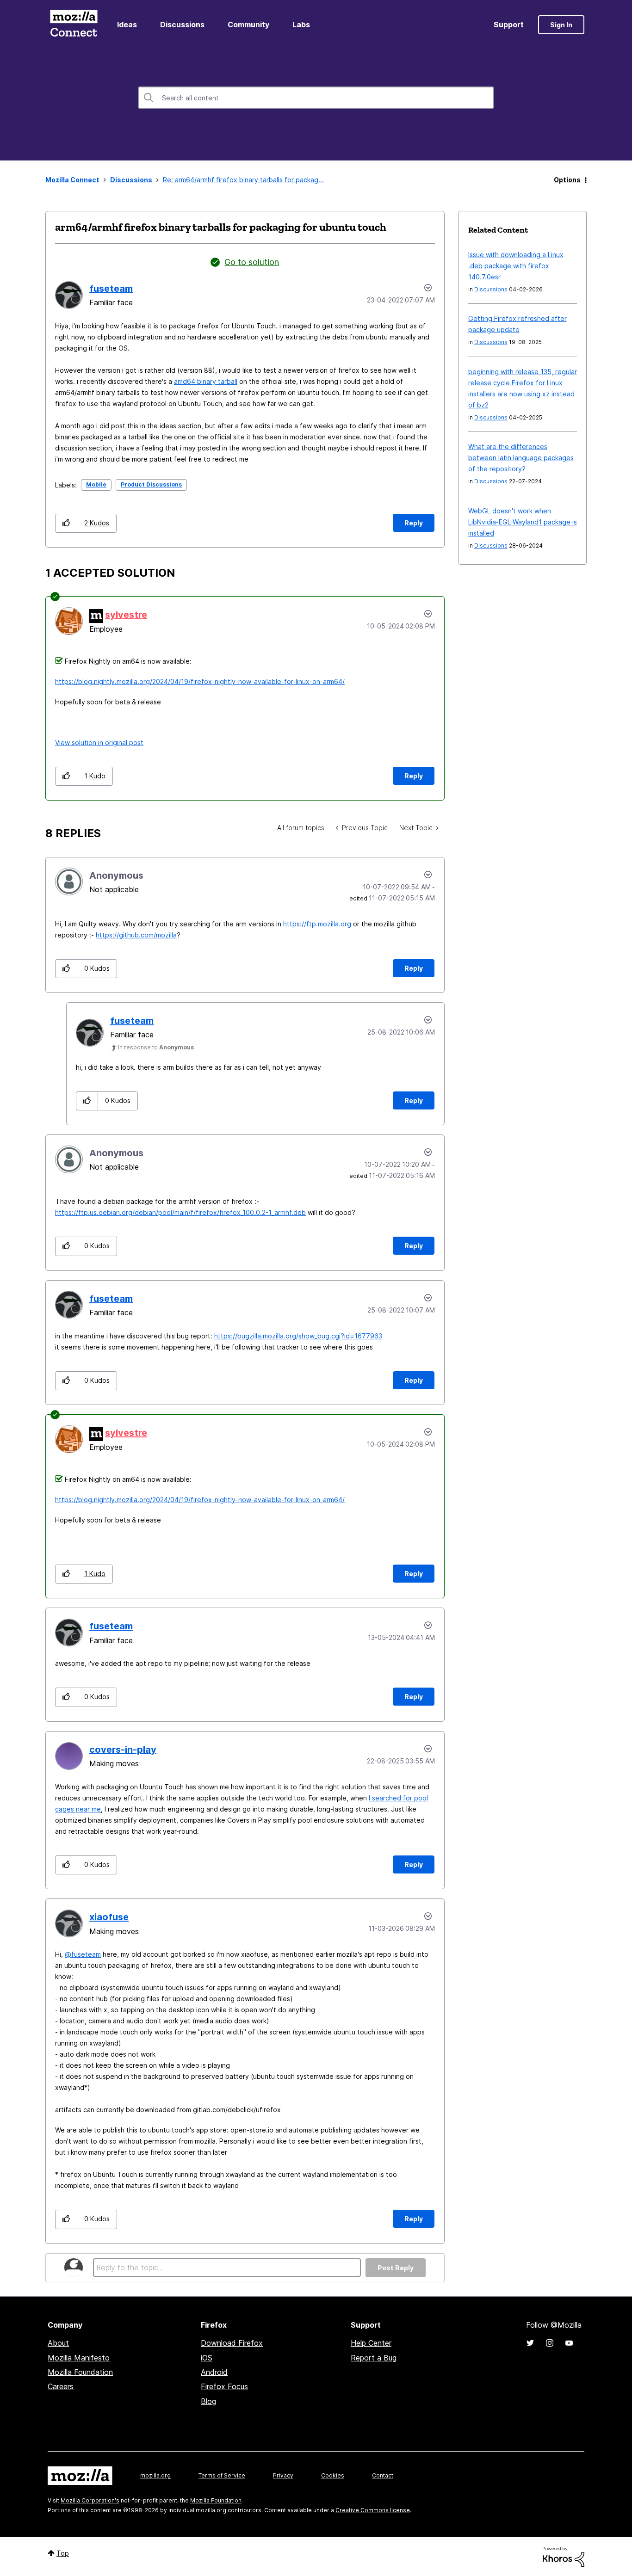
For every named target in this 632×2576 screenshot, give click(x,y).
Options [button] (567, 180)
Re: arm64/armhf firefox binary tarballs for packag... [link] (243, 180)
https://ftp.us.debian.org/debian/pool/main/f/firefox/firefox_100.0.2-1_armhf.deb (180, 1212)
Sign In (561, 25)
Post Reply (396, 2268)
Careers (61, 2386)
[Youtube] (569, 2343)
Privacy (283, 2475)
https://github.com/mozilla (136, 935)
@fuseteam (83, 1954)
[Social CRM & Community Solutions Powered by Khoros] (564, 2556)
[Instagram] (550, 2343)
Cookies (333, 2475)
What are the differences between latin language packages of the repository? (521, 458)
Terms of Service (222, 2475)
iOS (207, 2358)
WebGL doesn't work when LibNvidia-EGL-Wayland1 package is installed (523, 522)
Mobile (96, 484)
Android (214, 2372)
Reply (414, 523)
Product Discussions (151, 484)
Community (248, 25)
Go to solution (252, 262)
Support (509, 25)
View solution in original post (99, 743)
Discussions (182, 25)
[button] (66, 523)
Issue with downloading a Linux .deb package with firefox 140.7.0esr (516, 266)
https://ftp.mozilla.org (317, 924)
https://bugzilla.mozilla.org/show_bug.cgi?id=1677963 (298, 1336)
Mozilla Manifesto (79, 2358)
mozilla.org (155, 2475)
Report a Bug (374, 2358)
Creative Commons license (373, 2510)
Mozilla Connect (74, 25)
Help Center (371, 2343)
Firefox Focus (224, 2386)
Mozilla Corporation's (90, 2500)
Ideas (127, 25)
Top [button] (63, 2553)
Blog (208, 2401)
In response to (156, 1047)
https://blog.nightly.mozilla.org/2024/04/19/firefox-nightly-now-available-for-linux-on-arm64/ (200, 681)
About (58, 2343)
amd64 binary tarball (206, 381)
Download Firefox (232, 2343)
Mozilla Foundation (80, 2372)
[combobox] (316, 98)
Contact (383, 2475)
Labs (301, 25)
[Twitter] (530, 2343)
